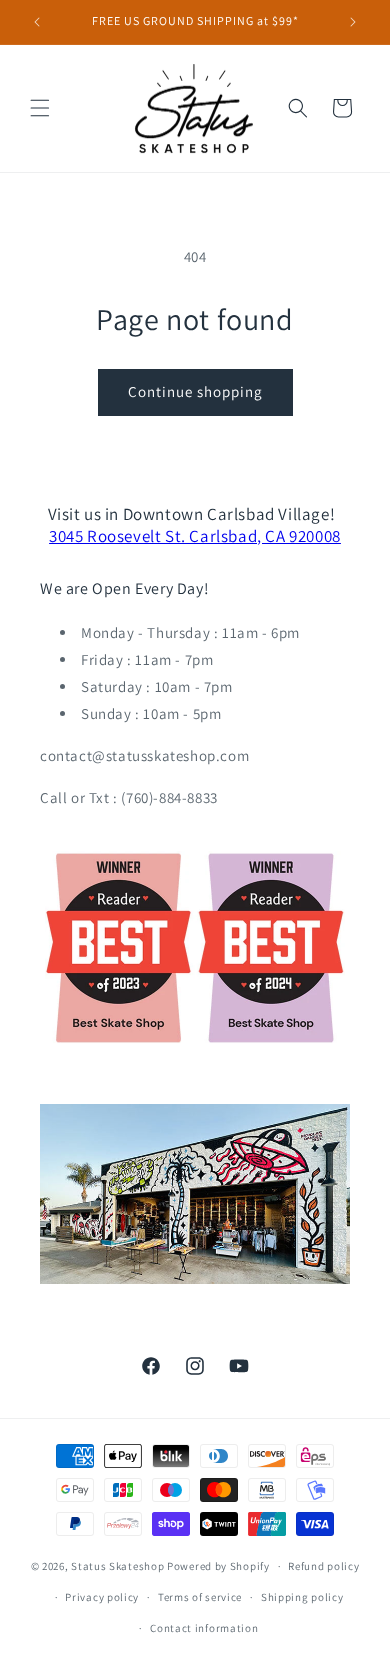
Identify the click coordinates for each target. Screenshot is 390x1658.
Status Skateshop (117, 1566)
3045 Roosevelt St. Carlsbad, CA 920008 (195, 536)
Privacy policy (102, 1597)
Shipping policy (302, 1597)
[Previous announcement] (37, 22)
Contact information (204, 1628)
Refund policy (323, 1566)
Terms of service (200, 1597)
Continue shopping (195, 391)
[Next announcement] (353, 22)
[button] (40, 108)
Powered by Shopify (218, 1566)
